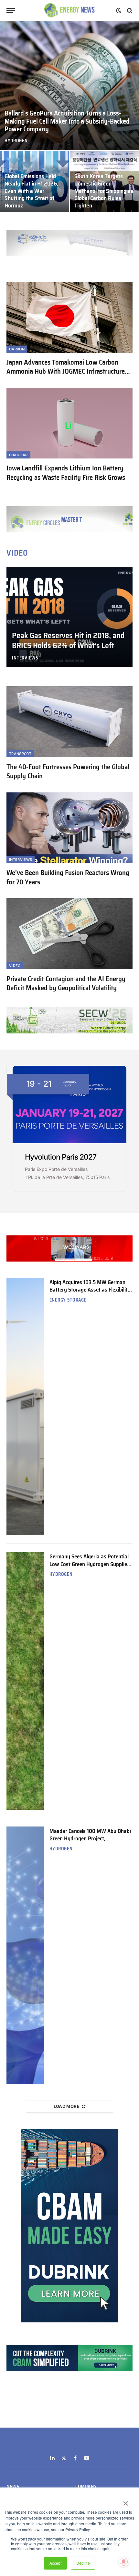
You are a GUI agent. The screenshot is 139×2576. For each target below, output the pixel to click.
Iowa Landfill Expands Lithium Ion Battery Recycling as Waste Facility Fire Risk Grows (66, 473)
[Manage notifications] (124, 2562)
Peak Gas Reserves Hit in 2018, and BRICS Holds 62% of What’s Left (68, 641)
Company (86, 2487)
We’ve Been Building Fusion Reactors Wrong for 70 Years (68, 877)
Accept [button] (55, 2563)
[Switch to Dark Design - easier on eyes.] (119, 11)
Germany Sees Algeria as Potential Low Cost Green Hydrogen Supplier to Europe (89, 1564)
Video (15, 966)
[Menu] (11, 10)
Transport (20, 754)
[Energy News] (70, 10)
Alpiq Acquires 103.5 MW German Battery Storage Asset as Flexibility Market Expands (90, 1290)
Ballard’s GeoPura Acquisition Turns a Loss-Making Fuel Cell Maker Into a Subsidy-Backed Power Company (67, 121)
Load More (67, 2106)
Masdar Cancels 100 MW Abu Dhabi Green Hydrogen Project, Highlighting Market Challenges (90, 1839)
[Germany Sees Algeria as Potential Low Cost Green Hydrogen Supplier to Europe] (25, 1681)
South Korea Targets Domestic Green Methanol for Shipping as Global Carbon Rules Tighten (104, 191)
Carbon (17, 349)
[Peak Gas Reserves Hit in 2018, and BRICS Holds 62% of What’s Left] (69, 617)
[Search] (129, 10)
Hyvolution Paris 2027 (61, 1157)
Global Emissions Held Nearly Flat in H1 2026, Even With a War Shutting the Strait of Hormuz (31, 191)
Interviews (21, 860)
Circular (18, 455)
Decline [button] (83, 2563)
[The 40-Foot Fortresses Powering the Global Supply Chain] (69, 722)
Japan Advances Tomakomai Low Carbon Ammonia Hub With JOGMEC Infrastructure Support (66, 371)
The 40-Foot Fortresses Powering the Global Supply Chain (68, 771)
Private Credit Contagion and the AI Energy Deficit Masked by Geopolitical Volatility (66, 983)
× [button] (125, 2501)
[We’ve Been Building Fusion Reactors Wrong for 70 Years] (69, 828)
